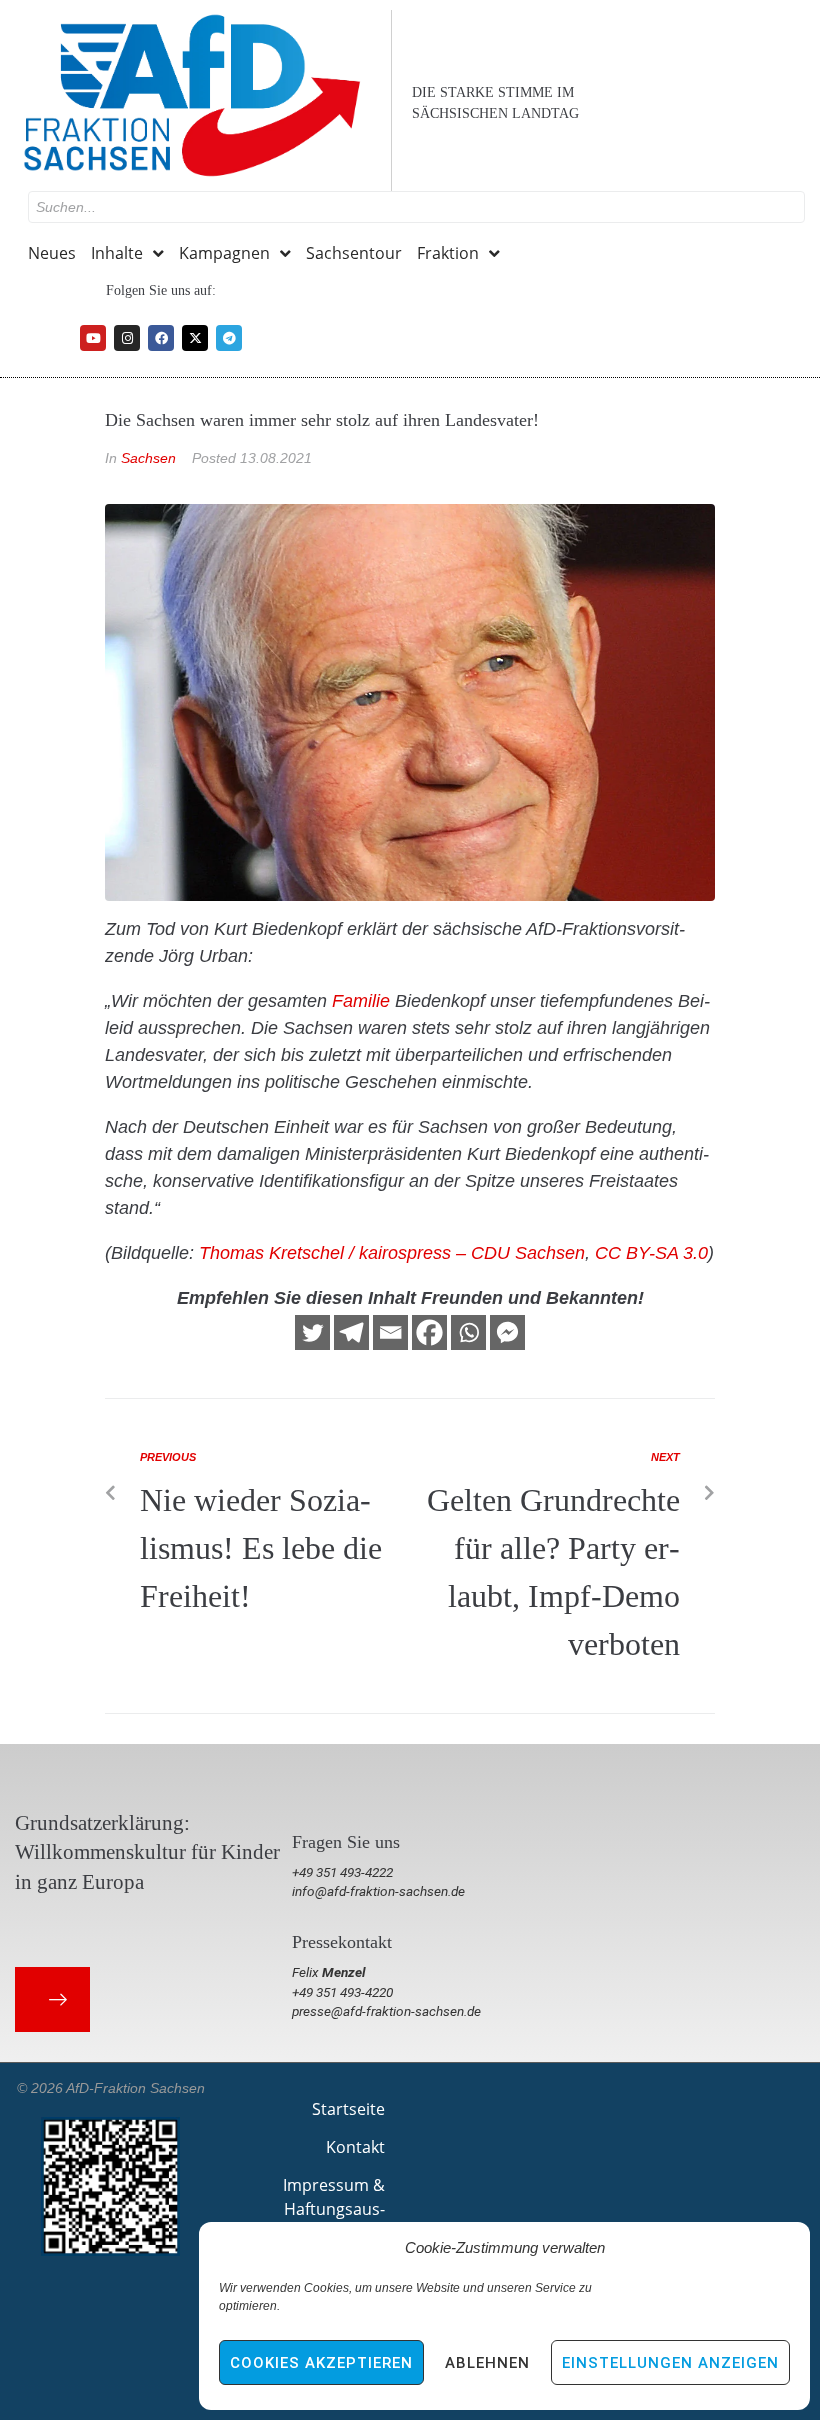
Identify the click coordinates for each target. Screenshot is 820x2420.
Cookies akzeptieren (321, 2363)
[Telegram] (229, 338)
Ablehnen (487, 2363)
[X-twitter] (195, 338)
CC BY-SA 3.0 (651, 1253)
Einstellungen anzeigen (670, 2363)
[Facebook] (161, 338)
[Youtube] (93, 338)
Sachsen (148, 458)
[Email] (390, 1332)
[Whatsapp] (468, 1332)
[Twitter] (312, 1332)
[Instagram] (127, 338)
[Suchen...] (416, 207)
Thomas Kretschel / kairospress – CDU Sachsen (392, 1253)
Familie (361, 1001)
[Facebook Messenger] (507, 1332)
